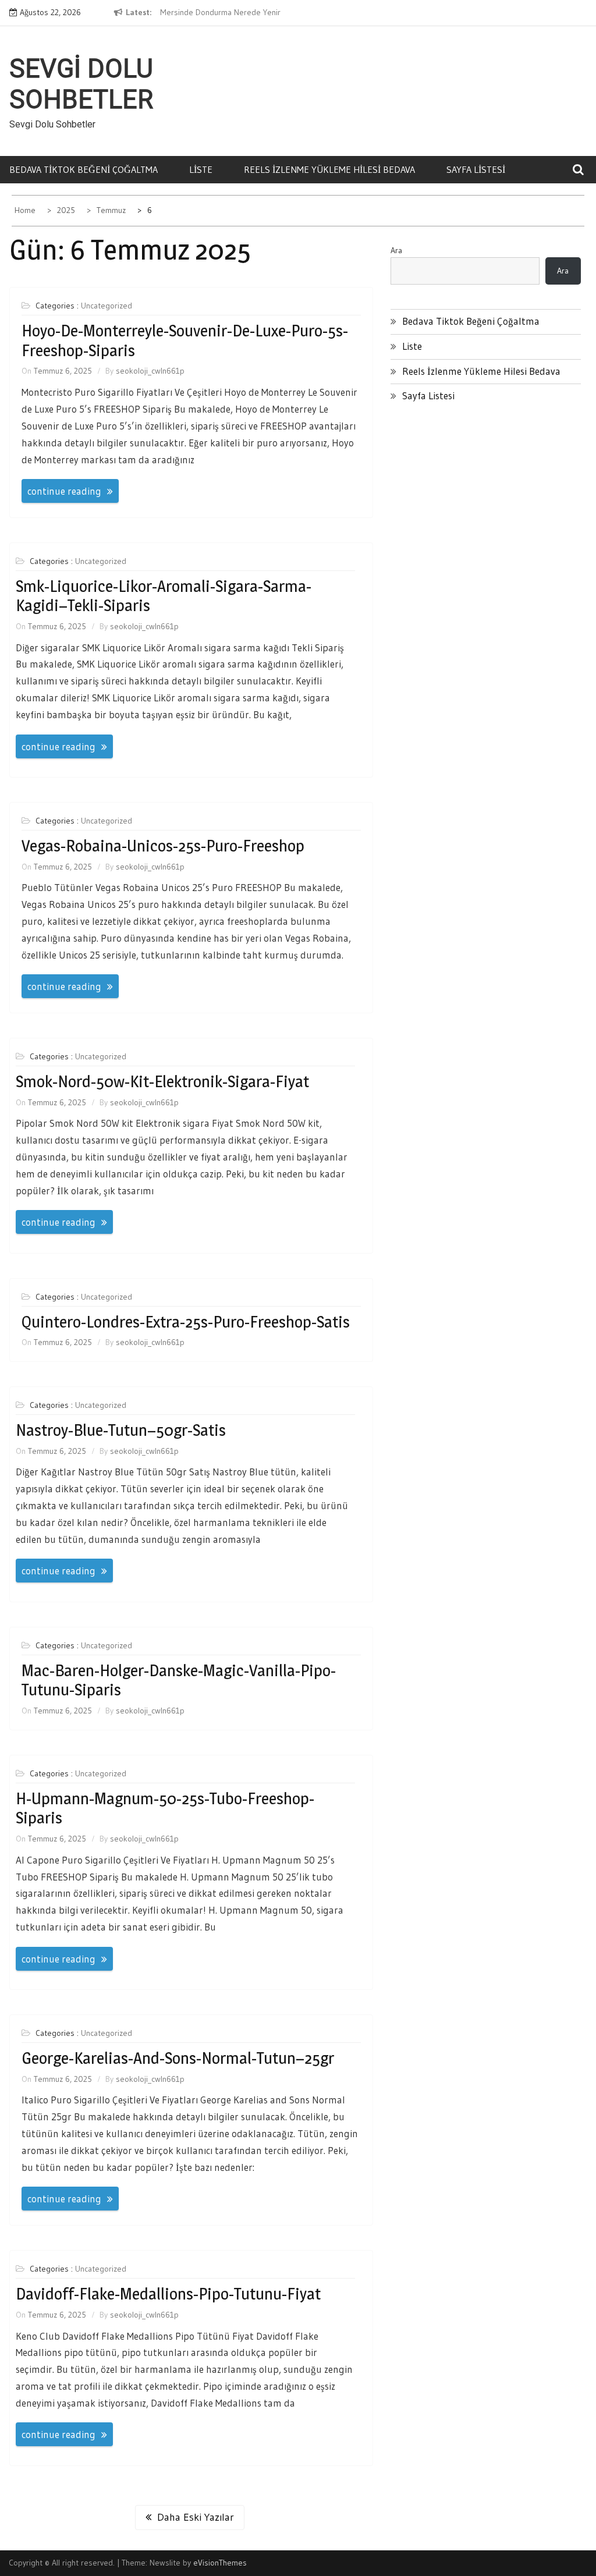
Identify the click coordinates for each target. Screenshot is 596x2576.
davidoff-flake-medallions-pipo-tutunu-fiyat (168, 2294)
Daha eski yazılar (196, 2517)
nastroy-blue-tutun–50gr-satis (121, 1430)
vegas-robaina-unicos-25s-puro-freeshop (163, 846)
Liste (201, 169)
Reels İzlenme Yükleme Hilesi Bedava (329, 169)
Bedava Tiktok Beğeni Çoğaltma (84, 169)
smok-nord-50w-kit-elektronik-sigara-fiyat (162, 1081)
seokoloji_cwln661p (150, 371)
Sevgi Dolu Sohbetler (81, 84)
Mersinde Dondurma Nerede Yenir (220, 12)
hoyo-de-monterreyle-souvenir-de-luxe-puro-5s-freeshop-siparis (185, 340)
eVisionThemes (220, 2563)
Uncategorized (107, 306)
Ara (396, 250)
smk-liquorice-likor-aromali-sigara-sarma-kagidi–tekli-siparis (164, 596)
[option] (249, 13)
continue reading (64, 491)
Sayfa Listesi (476, 169)
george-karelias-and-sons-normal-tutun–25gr (178, 2058)
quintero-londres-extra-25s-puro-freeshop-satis (186, 1322)
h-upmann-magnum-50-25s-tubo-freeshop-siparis (165, 1808)
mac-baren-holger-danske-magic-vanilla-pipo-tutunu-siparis (179, 1680)
